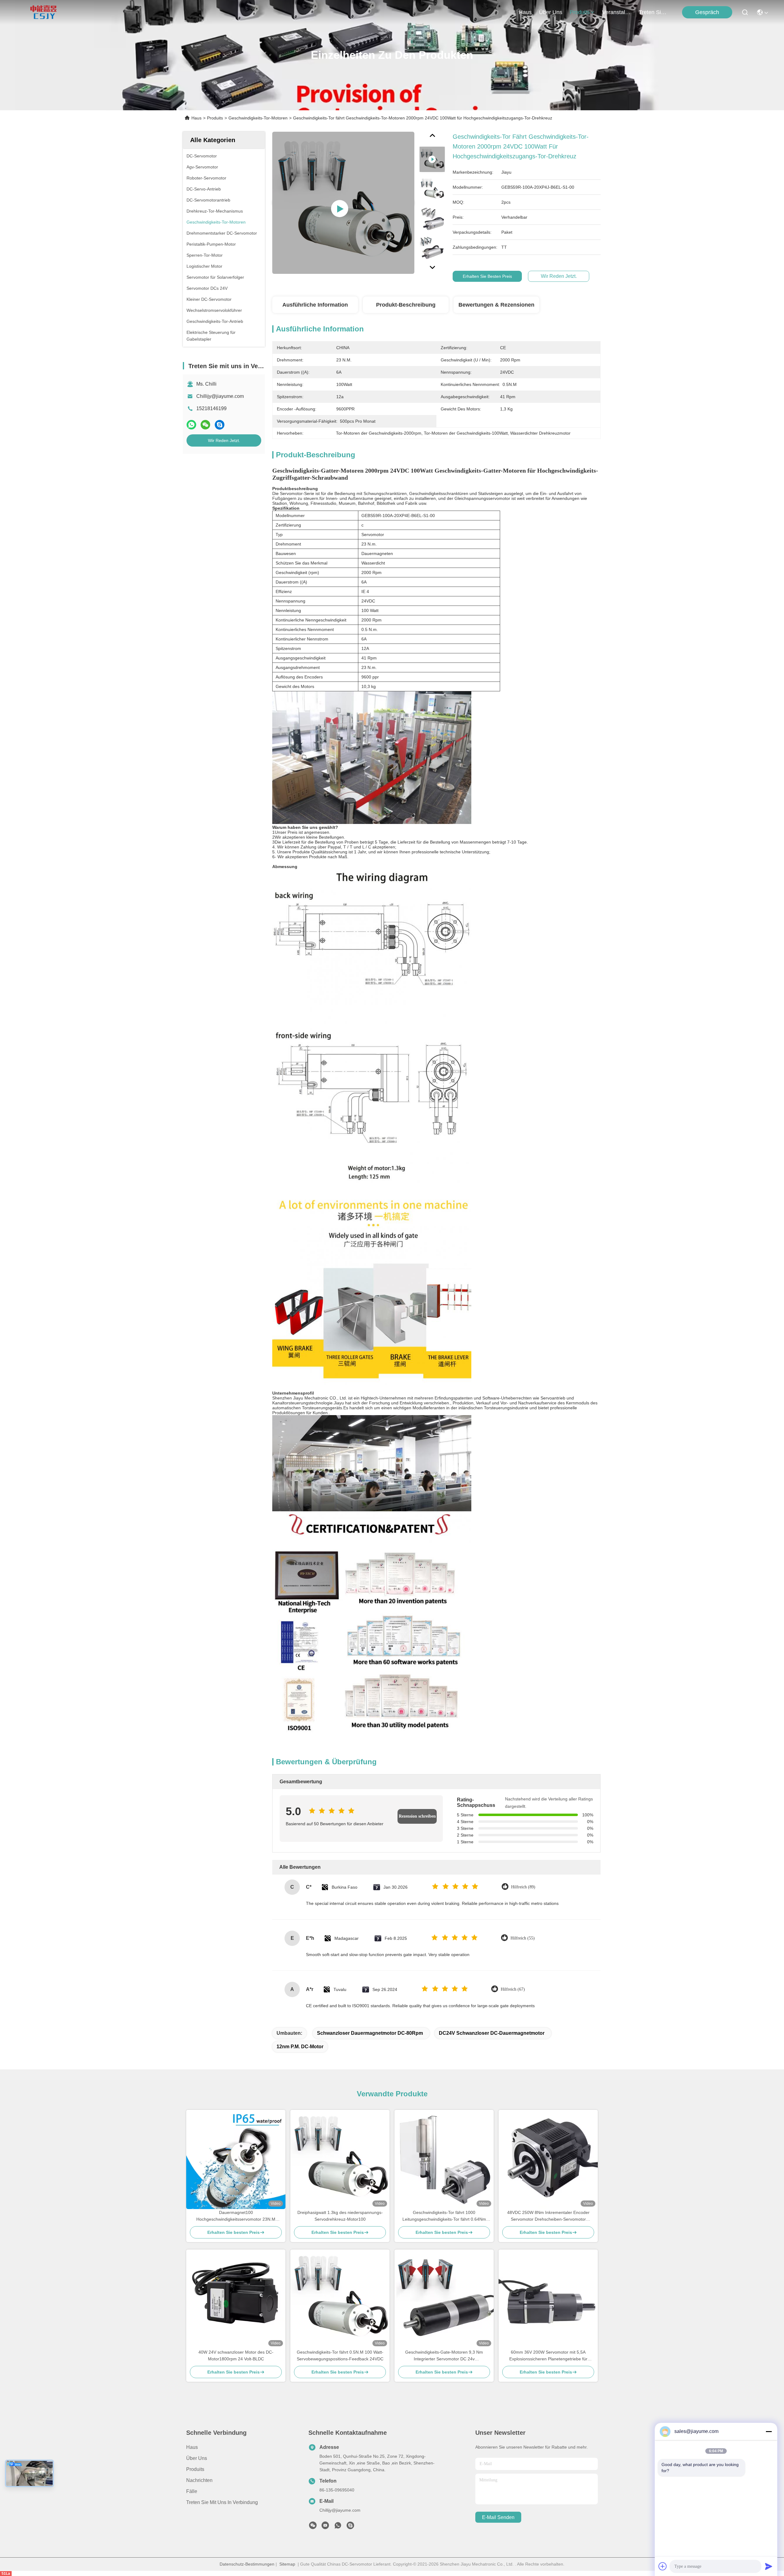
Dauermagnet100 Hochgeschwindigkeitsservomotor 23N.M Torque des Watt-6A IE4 (236, 2216)
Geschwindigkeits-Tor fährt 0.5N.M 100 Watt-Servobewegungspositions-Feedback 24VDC (340, 2355)
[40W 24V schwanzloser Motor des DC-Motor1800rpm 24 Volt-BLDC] (236, 2299)
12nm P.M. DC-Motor (300, 2047)
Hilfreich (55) (523, 1938)
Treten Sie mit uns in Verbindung (222, 2502)
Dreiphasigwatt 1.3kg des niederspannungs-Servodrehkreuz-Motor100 (340, 2216)
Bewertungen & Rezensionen (496, 305)
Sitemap (287, 2564)
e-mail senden (498, 2517)
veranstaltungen (617, 12)
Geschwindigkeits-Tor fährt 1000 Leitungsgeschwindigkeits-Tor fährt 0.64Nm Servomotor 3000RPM (444, 2216)
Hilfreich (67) (513, 1989)
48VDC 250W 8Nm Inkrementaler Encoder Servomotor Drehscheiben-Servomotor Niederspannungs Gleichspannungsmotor (548, 2216)
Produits (215, 118)
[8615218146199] (338, 2527)
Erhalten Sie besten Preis (487, 276)
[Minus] (769, 2431)
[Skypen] (220, 425)
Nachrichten (199, 2480)
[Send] (769, 2566)
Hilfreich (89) (523, 1887)
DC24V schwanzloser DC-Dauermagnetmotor (492, 2033)
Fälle (192, 2491)
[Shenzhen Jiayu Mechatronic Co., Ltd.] (43, 12)
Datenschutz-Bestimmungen (247, 2564)
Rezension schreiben (417, 1816)
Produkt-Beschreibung (406, 305)
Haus (525, 12)
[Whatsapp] (191, 425)
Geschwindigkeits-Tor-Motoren (258, 118)
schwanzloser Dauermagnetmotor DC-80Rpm (370, 2033)
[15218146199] (350, 2527)
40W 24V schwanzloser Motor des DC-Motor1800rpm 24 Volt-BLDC (236, 2355)
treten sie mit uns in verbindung (654, 12)
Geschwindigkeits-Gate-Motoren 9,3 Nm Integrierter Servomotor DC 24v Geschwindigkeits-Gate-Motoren (444, 2356)
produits (580, 12)
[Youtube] (325, 2527)
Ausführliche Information (315, 305)
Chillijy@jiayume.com (220, 396)
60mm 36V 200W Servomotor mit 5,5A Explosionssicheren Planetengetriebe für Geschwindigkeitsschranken (548, 2356)
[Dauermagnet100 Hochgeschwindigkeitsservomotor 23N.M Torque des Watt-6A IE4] (236, 2159)
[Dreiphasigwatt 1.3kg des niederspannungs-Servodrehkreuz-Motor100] (340, 2159)
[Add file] (663, 2566)
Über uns (551, 12)
